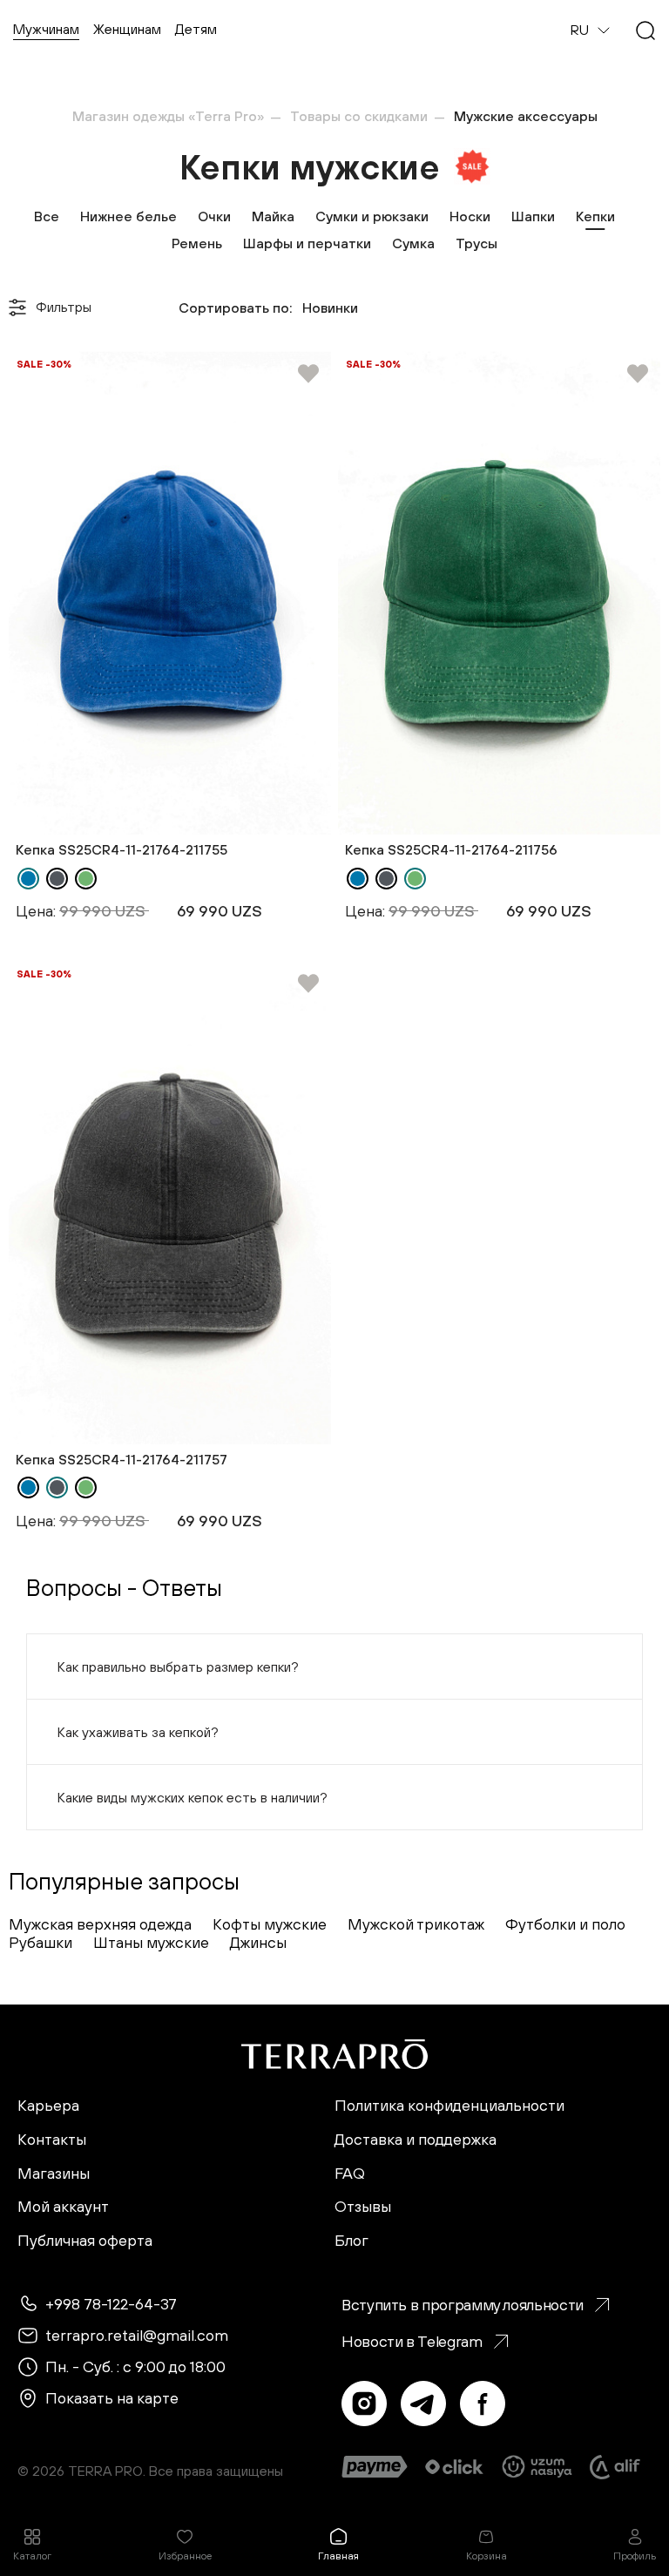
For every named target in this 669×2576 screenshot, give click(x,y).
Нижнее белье (128, 216)
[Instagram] (364, 2404)
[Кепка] (170, 593)
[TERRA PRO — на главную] (334, 2054)
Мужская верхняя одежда (100, 1924)
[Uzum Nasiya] (538, 2467)
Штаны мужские (151, 1942)
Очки (214, 216)
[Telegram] (423, 2404)
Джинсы (258, 1942)
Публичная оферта (85, 2241)
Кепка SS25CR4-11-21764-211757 (122, 1459)
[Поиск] (645, 30)
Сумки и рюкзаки (372, 216)
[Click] (454, 2467)
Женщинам (127, 29)
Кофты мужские (270, 1924)
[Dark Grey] (57, 879)
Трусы (476, 243)
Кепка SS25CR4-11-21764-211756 (451, 849)
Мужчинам (46, 29)
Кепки (595, 216)
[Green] (86, 879)
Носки (470, 216)
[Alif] (615, 2467)
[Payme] (375, 2467)
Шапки (533, 216)
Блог (351, 2241)
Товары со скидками (359, 116)
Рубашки (41, 1942)
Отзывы (363, 2207)
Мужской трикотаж (416, 1924)
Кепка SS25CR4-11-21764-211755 (122, 849)
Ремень (197, 243)
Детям (196, 29)
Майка (273, 216)
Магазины (54, 2174)
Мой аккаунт (63, 2207)
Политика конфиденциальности (449, 2106)
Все (47, 216)
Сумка (413, 243)
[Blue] (28, 879)
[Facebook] (483, 2404)
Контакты (52, 2140)
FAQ (350, 2174)
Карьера (48, 2106)
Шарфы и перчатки (307, 243)
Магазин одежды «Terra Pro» (168, 116)
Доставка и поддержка (416, 2140)
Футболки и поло (565, 1924)
